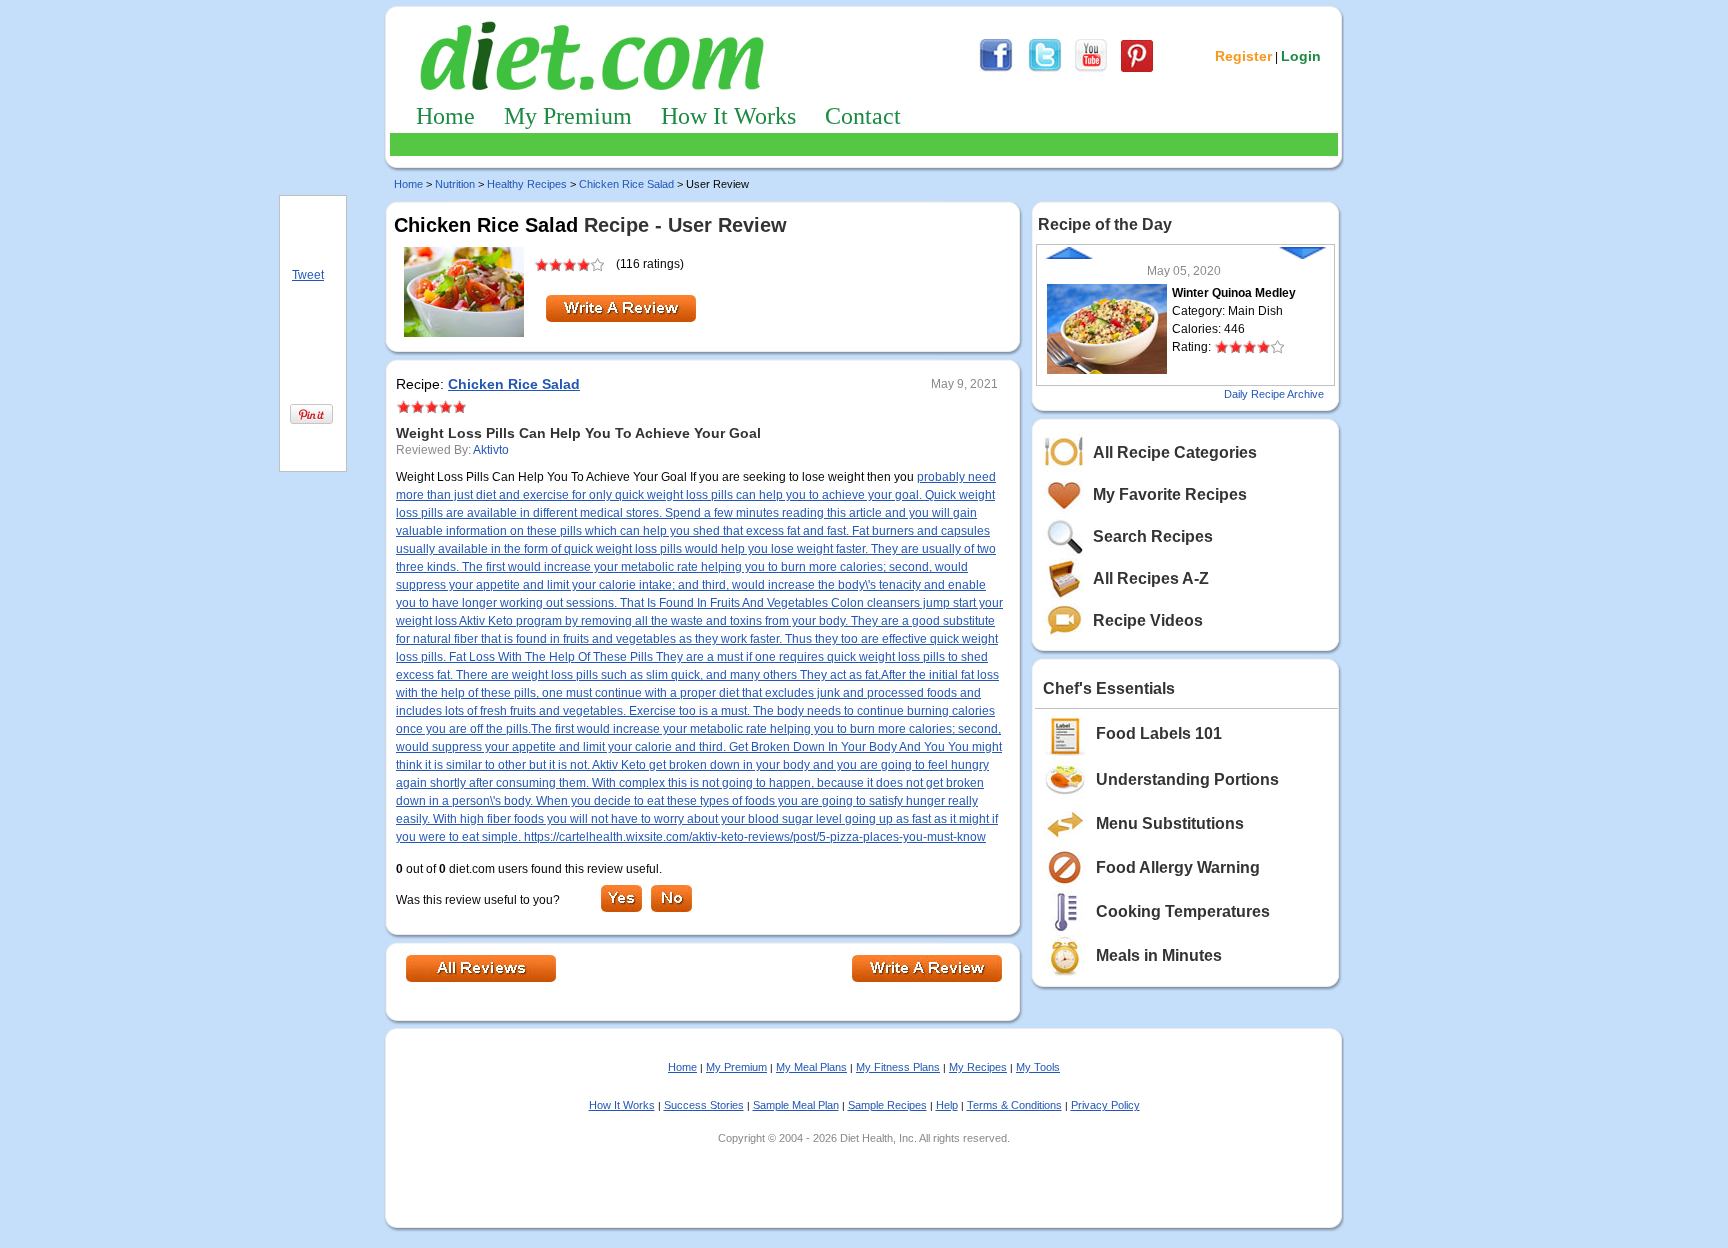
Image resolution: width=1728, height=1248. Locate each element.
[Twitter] (1045, 69)
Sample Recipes (887, 1105)
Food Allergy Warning (1178, 867)
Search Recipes (1153, 536)
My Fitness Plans (898, 1067)
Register (1243, 56)
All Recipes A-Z (1151, 578)
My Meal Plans (811, 1067)
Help (947, 1105)
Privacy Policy (1105, 1105)
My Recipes (978, 1067)
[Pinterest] (1137, 69)
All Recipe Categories (1175, 452)
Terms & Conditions (1014, 1105)
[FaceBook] (996, 69)
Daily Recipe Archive (1274, 394)
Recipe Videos (1148, 620)
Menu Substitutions (1170, 823)
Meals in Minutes (1159, 955)
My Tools (1038, 1067)
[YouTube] (1091, 69)
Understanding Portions (1187, 779)
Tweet (308, 275)
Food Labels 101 (1159, 733)
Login (1301, 56)
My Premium (568, 116)
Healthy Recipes (527, 184)
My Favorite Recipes (1170, 494)
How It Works (728, 116)
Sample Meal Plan (796, 1105)
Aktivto (491, 450)
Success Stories (704, 1105)
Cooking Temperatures (1183, 911)
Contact (863, 116)
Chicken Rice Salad (626, 184)
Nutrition (455, 184)
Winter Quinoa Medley (1234, 293)
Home (445, 116)
